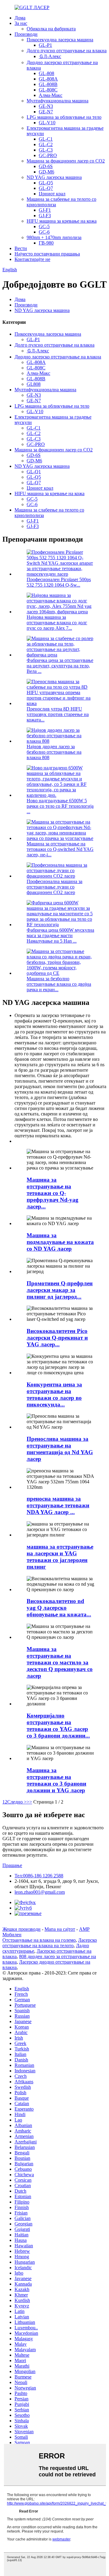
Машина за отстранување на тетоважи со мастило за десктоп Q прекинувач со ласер (60, 1662)
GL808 (34, 384)
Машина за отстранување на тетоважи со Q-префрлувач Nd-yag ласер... (53, 1193)
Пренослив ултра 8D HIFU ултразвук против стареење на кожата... (58, 714)
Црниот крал (52, 194)
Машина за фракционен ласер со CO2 (66, 161)
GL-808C (48, 90)
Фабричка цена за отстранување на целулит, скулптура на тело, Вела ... (60, 666)
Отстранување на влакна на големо (39, 1940)
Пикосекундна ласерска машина (60, 40)
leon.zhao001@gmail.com (40, 1892)
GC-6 (44, 232)
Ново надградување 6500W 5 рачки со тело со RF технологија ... (60, 806)
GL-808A (48, 79)
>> (29, 1802)
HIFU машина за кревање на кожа (62, 221)
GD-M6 (46, 172)
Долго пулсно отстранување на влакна (67, 51)
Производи (26, 34)
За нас (21, 23)
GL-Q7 (46, 188)
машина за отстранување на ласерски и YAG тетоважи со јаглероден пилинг (60, 1557)
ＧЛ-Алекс (50, 56)
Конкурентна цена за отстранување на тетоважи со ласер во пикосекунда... (54, 1394)
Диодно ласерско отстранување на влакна (58, 357)
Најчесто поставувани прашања (47, 254)
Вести (21, 248)
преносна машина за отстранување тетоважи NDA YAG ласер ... (58, 1505)
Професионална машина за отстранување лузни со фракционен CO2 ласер (54, 887)
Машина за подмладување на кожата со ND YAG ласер (60, 1242)
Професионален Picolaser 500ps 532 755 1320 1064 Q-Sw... (59, 582)
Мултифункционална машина (58, 101)
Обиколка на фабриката (51, 29)
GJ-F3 (45, 216)
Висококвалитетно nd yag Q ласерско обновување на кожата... (59, 1608)
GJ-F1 (45, 210)
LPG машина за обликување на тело (64, 117)
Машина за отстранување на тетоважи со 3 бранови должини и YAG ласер (56, 1780)
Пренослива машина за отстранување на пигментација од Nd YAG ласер (60, 1449)
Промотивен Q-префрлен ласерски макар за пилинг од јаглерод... (60, 1290)
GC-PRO (48, 155)
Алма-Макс (51, 95)
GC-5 (44, 226)
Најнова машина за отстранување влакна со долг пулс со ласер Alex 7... (57, 623)
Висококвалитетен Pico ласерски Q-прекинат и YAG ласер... (57, 1338)
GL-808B (48, 84)
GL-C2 (46, 144)
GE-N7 (46, 112)
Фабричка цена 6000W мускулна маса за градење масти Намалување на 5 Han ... (60, 935)
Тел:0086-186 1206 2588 (39, 1876)
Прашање (12, 1865)
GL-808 (46, 73)
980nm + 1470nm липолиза (54, 237)
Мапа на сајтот (60, 1929)
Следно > (17, 1802)
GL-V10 (47, 123)
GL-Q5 (46, 183)
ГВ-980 (46, 243)
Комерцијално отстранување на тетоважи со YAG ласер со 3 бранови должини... (58, 1726)
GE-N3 (46, 106)
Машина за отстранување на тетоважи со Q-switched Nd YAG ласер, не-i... (60, 849)
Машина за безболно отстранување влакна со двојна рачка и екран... (59, 984)
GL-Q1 (34, 472)
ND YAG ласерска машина (54, 177)
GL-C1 (46, 139)
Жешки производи (21, 1929)
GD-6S (46, 166)
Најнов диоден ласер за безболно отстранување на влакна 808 (54, 752)
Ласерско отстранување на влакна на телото (50, 1943)
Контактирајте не (32, 259)
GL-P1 (45, 45)
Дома (20, 18)
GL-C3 (46, 150)
